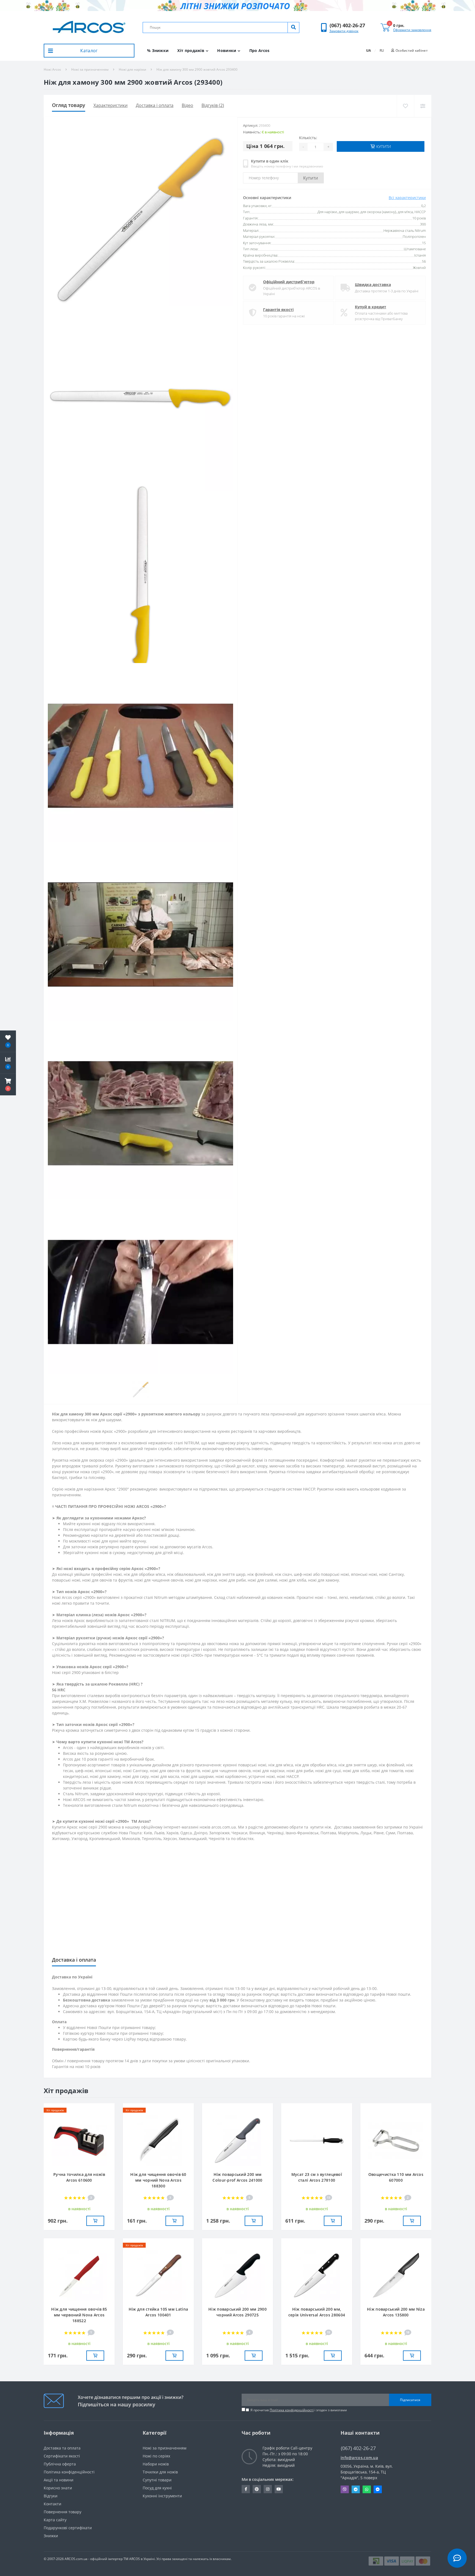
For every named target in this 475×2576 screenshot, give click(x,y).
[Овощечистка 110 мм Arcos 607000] (396, 2140)
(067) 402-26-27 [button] (358, 2448)
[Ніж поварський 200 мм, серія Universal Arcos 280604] (317, 2275)
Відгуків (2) (213, 105)
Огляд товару (69, 105)
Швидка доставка (373, 284)
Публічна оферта (60, 2464)
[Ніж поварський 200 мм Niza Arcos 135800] (396, 2275)
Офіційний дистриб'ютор (289, 282)
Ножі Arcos (52, 69)
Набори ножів (156, 2464)
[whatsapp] (367, 2489)
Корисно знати (58, 2488)
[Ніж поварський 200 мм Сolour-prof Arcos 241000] (237, 2140)
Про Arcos (259, 50)
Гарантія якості (278, 310)
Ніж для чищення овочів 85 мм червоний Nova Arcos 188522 (79, 2315)
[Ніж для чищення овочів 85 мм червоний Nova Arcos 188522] (79, 2275)
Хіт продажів (191, 50)
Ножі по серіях (156, 2456)
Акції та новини (59, 2480)
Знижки (51, 2536)
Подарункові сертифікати (68, 2528)
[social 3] (268, 2489)
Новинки (227, 50)
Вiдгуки (51, 2496)
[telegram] (356, 2489)
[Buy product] (95, 2221)
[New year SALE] (237, 6)
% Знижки (158, 50)
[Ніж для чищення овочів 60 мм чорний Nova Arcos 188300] (158, 2140)
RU (382, 50)
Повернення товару (63, 2512)
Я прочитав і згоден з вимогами (299, 2410)
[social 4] (279, 2489)
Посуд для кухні (157, 2488)
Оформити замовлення (412, 30)
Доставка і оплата (155, 105)
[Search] (293, 28)
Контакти (53, 2504)
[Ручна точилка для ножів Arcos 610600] (79, 2140)
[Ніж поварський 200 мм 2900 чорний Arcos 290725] (237, 2275)
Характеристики (111, 105)
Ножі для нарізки (132, 69)
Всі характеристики (407, 198)
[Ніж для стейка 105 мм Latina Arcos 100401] (158, 2275)
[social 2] (257, 2489)
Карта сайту (55, 2520)
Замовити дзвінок (344, 31)
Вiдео (187, 105)
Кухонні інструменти (162, 2496)
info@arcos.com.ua (359, 2458)
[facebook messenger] (378, 2489)
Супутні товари (157, 2480)
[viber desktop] (345, 2489)
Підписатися (410, 2400)
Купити (311, 178)
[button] (347, 25)
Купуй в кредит (371, 307)
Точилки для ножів (160, 2472)
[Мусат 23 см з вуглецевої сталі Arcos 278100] (317, 2140)
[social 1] (246, 2489)
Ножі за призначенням (90, 69)
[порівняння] (423, 106)
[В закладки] (405, 106)
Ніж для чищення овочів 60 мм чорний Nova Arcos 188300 (158, 2180)
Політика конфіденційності (292, 2410)
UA (368, 50)
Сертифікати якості (62, 2456)
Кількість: (308, 138)
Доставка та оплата (62, 2448)
